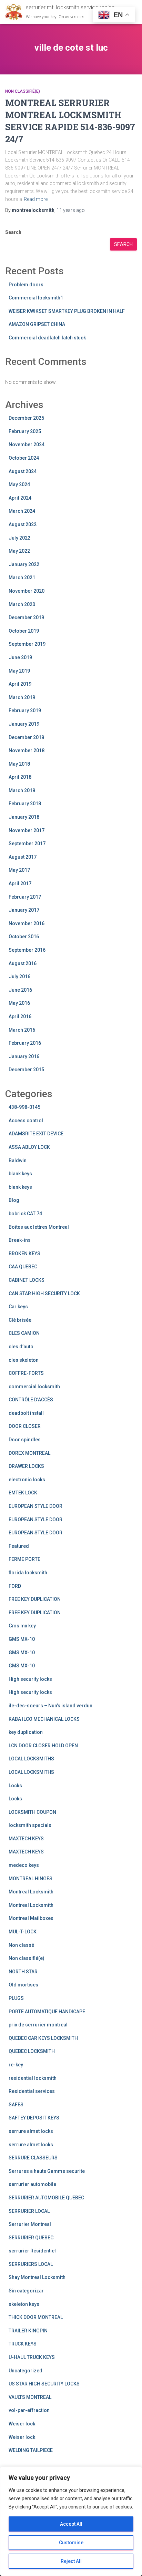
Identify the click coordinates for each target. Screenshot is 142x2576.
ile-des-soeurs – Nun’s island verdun (50, 1706)
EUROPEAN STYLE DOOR (35, 1506)
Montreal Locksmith (31, 1892)
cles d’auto (21, 1347)
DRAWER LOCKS (26, 1466)
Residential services (32, 2091)
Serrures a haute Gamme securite (47, 2171)
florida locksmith (28, 1573)
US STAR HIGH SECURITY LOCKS (44, 2384)
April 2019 (20, 684)
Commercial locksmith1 (36, 298)
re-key (16, 2065)
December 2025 (26, 418)
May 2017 (19, 870)
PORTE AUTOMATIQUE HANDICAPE (47, 2012)
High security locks (30, 1679)
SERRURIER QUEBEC (31, 2238)
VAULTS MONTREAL (30, 2397)
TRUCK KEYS (23, 2344)
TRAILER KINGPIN (28, 2331)
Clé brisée (20, 1320)
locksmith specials (30, 1825)
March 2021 (22, 577)
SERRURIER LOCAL (29, 2211)
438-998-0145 (24, 1107)
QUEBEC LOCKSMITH (32, 2051)
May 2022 (19, 551)
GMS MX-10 (22, 1639)
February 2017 (25, 897)
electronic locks (27, 1480)
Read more (36, 199)
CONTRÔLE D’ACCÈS (31, 1400)
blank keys (20, 1174)
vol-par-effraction (29, 2410)
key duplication (26, 1732)
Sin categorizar (26, 2291)
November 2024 (27, 444)
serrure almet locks (31, 2131)
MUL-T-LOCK (23, 1932)
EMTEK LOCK (23, 1493)
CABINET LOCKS (27, 1280)
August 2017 (23, 857)
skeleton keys (24, 2304)
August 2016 (23, 963)
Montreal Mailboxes (31, 1918)
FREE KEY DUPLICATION (35, 1599)
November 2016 (27, 923)
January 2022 (24, 564)
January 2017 (24, 910)
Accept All (71, 2524)
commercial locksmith (34, 1387)
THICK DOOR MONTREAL (36, 2317)
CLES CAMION (24, 1333)
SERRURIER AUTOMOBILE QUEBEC (46, 2198)
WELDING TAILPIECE (31, 2450)
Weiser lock (22, 2424)
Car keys (18, 1307)
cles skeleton (24, 1360)
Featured (19, 1546)
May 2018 (19, 764)
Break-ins (20, 1240)
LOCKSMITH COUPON (32, 1812)
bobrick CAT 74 (25, 1214)
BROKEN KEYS (24, 1254)
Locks (15, 1786)
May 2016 (19, 1003)
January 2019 (24, 724)
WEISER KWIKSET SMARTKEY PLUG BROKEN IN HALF (67, 311)
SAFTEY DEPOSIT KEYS (34, 2118)
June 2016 (20, 990)
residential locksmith (33, 2078)
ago (71, 210)
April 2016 (20, 1016)
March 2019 (22, 697)
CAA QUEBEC (23, 1267)
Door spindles (25, 1440)
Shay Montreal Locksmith (37, 2277)
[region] (71, 2521)
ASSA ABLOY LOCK (29, 1147)
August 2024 (23, 471)
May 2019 (19, 671)
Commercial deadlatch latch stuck (47, 338)
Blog (14, 1200)
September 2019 (27, 644)
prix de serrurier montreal (38, 2025)
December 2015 (26, 1070)
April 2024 (20, 498)
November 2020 (27, 591)
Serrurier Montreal (30, 2224)
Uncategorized (26, 2371)
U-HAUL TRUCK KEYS (32, 2357)
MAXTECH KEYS (26, 1839)
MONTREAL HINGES (31, 1879)
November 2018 (27, 750)
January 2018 (24, 817)
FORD (15, 1586)
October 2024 (24, 458)
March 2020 (22, 604)
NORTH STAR (23, 1972)
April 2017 (20, 883)
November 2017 (27, 830)
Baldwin (18, 1161)
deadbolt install (26, 1413)
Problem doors (26, 285)
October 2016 (24, 937)
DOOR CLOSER (25, 1426)
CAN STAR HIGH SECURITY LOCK (44, 1294)
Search (13, 232)
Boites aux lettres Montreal (39, 1227)
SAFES (16, 2105)
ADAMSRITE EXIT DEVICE (36, 1134)
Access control (26, 1121)
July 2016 (19, 977)
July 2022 (19, 538)
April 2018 (20, 777)
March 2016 (22, 1030)
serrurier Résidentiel (32, 2251)
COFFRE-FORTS (26, 1373)
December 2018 (26, 737)
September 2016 (27, 950)
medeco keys (24, 1865)
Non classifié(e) (23, 91)
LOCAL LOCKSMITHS (31, 1759)
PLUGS (16, 1998)
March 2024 (22, 511)
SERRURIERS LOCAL (31, 2264)
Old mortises (23, 1985)
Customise (71, 2543)
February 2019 (25, 711)
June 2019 (20, 657)
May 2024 (19, 484)
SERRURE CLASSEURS (33, 2158)
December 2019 (26, 617)
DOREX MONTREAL (29, 1453)
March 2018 (22, 790)
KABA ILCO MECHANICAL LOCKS (44, 1719)
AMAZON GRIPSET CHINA (37, 324)
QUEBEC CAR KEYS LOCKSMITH (43, 2038)
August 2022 (23, 524)
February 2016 (25, 1043)
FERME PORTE (24, 1559)
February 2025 (25, 431)
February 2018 (25, 804)
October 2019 (24, 631)
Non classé (21, 1945)
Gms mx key (22, 1626)
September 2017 (27, 844)
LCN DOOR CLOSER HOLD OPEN (43, 1746)
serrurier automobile (32, 2184)
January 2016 (24, 1056)
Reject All (71, 2561)
